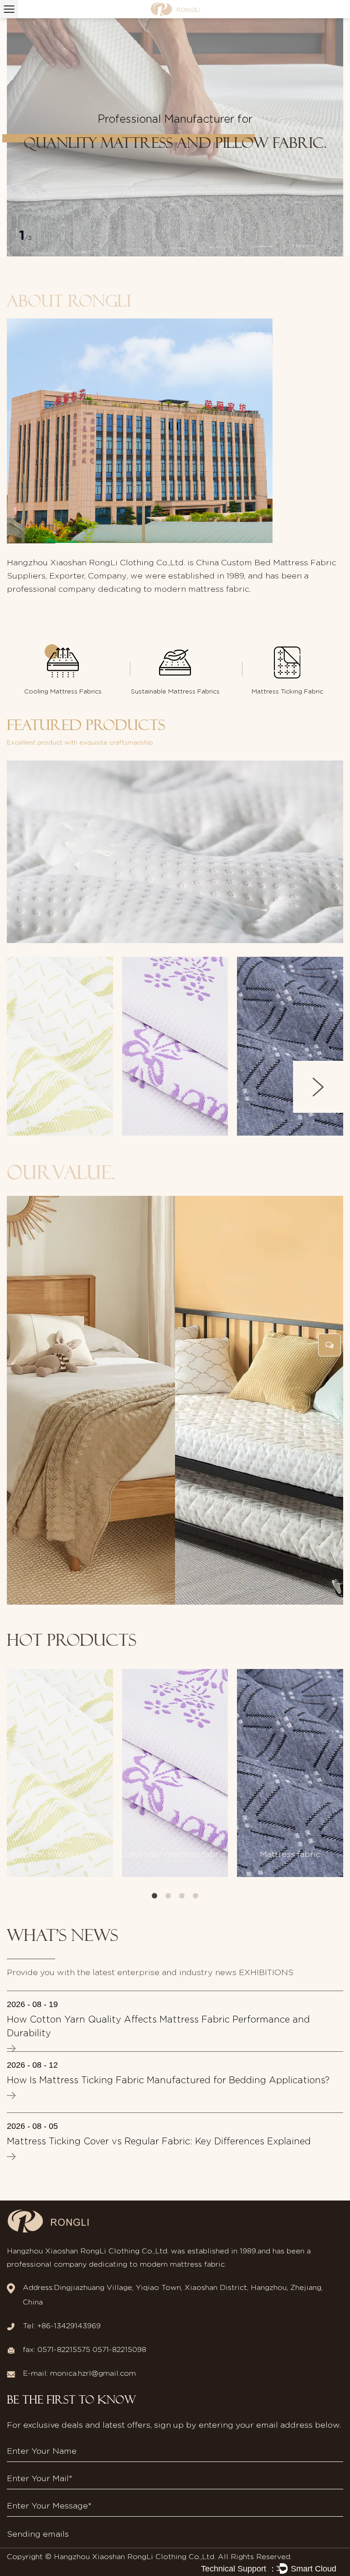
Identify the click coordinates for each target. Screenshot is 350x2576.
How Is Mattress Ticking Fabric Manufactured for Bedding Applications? (168, 2081)
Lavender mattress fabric (179, 1095)
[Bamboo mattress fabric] (60, 1773)
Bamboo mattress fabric (64, 1095)
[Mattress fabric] (290, 1773)
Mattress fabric (290, 1855)
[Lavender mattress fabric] (175, 1773)
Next (318, 1087)
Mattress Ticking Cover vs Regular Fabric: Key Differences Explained (159, 2142)
